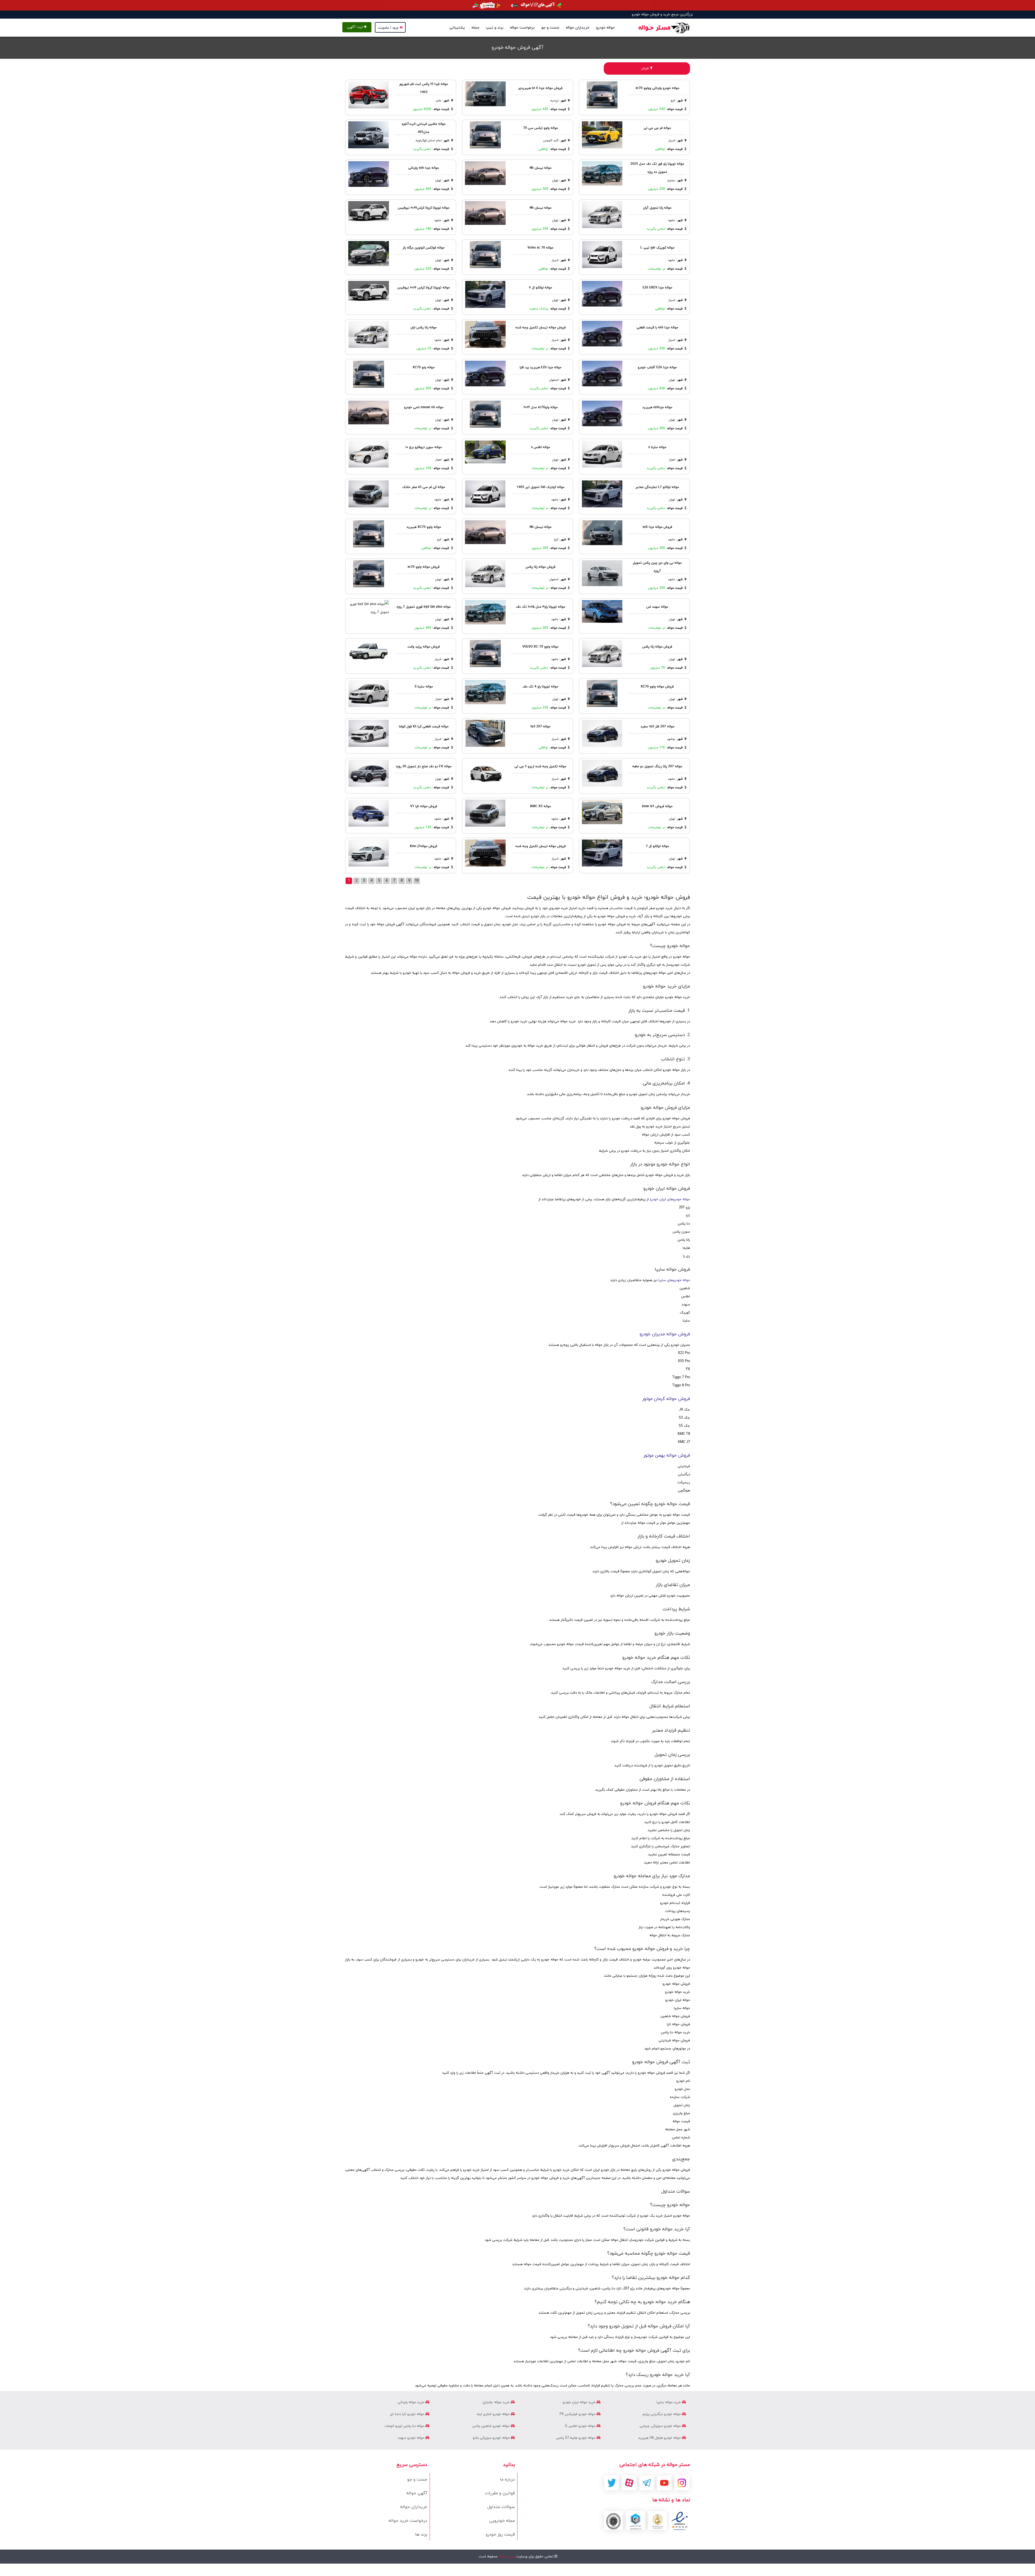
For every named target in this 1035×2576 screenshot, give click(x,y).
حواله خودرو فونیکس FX (578, 2414)
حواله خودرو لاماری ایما (494, 2414)
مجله (475, 28)
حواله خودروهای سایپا (674, 1280)
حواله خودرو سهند (412, 2438)
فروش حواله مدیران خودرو (665, 1334)
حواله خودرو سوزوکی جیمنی (661, 2426)
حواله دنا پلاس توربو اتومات (405, 2426)
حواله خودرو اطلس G (581, 2426)
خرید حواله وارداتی (411, 2402)
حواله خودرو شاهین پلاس (491, 2426)
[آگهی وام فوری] (517, 5)
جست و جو (550, 28)
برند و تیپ (495, 28)
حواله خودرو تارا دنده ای (408, 2414)
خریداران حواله (578, 28)
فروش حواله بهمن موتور (667, 1456)
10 (417, 881)
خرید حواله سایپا (669, 2402)
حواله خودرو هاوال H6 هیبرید (660, 2438)
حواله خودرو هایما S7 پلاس (576, 2438)
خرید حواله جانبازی (497, 2402)
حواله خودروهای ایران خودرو (670, 1199)
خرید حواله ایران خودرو (579, 2402)
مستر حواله (506, 2557)
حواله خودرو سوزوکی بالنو (492, 2438)
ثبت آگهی (356, 27)
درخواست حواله (522, 28)
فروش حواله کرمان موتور (666, 1399)
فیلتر (646, 68)
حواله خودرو (605, 28)
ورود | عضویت (388, 28)
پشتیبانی (457, 28)
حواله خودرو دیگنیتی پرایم (662, 2414)
